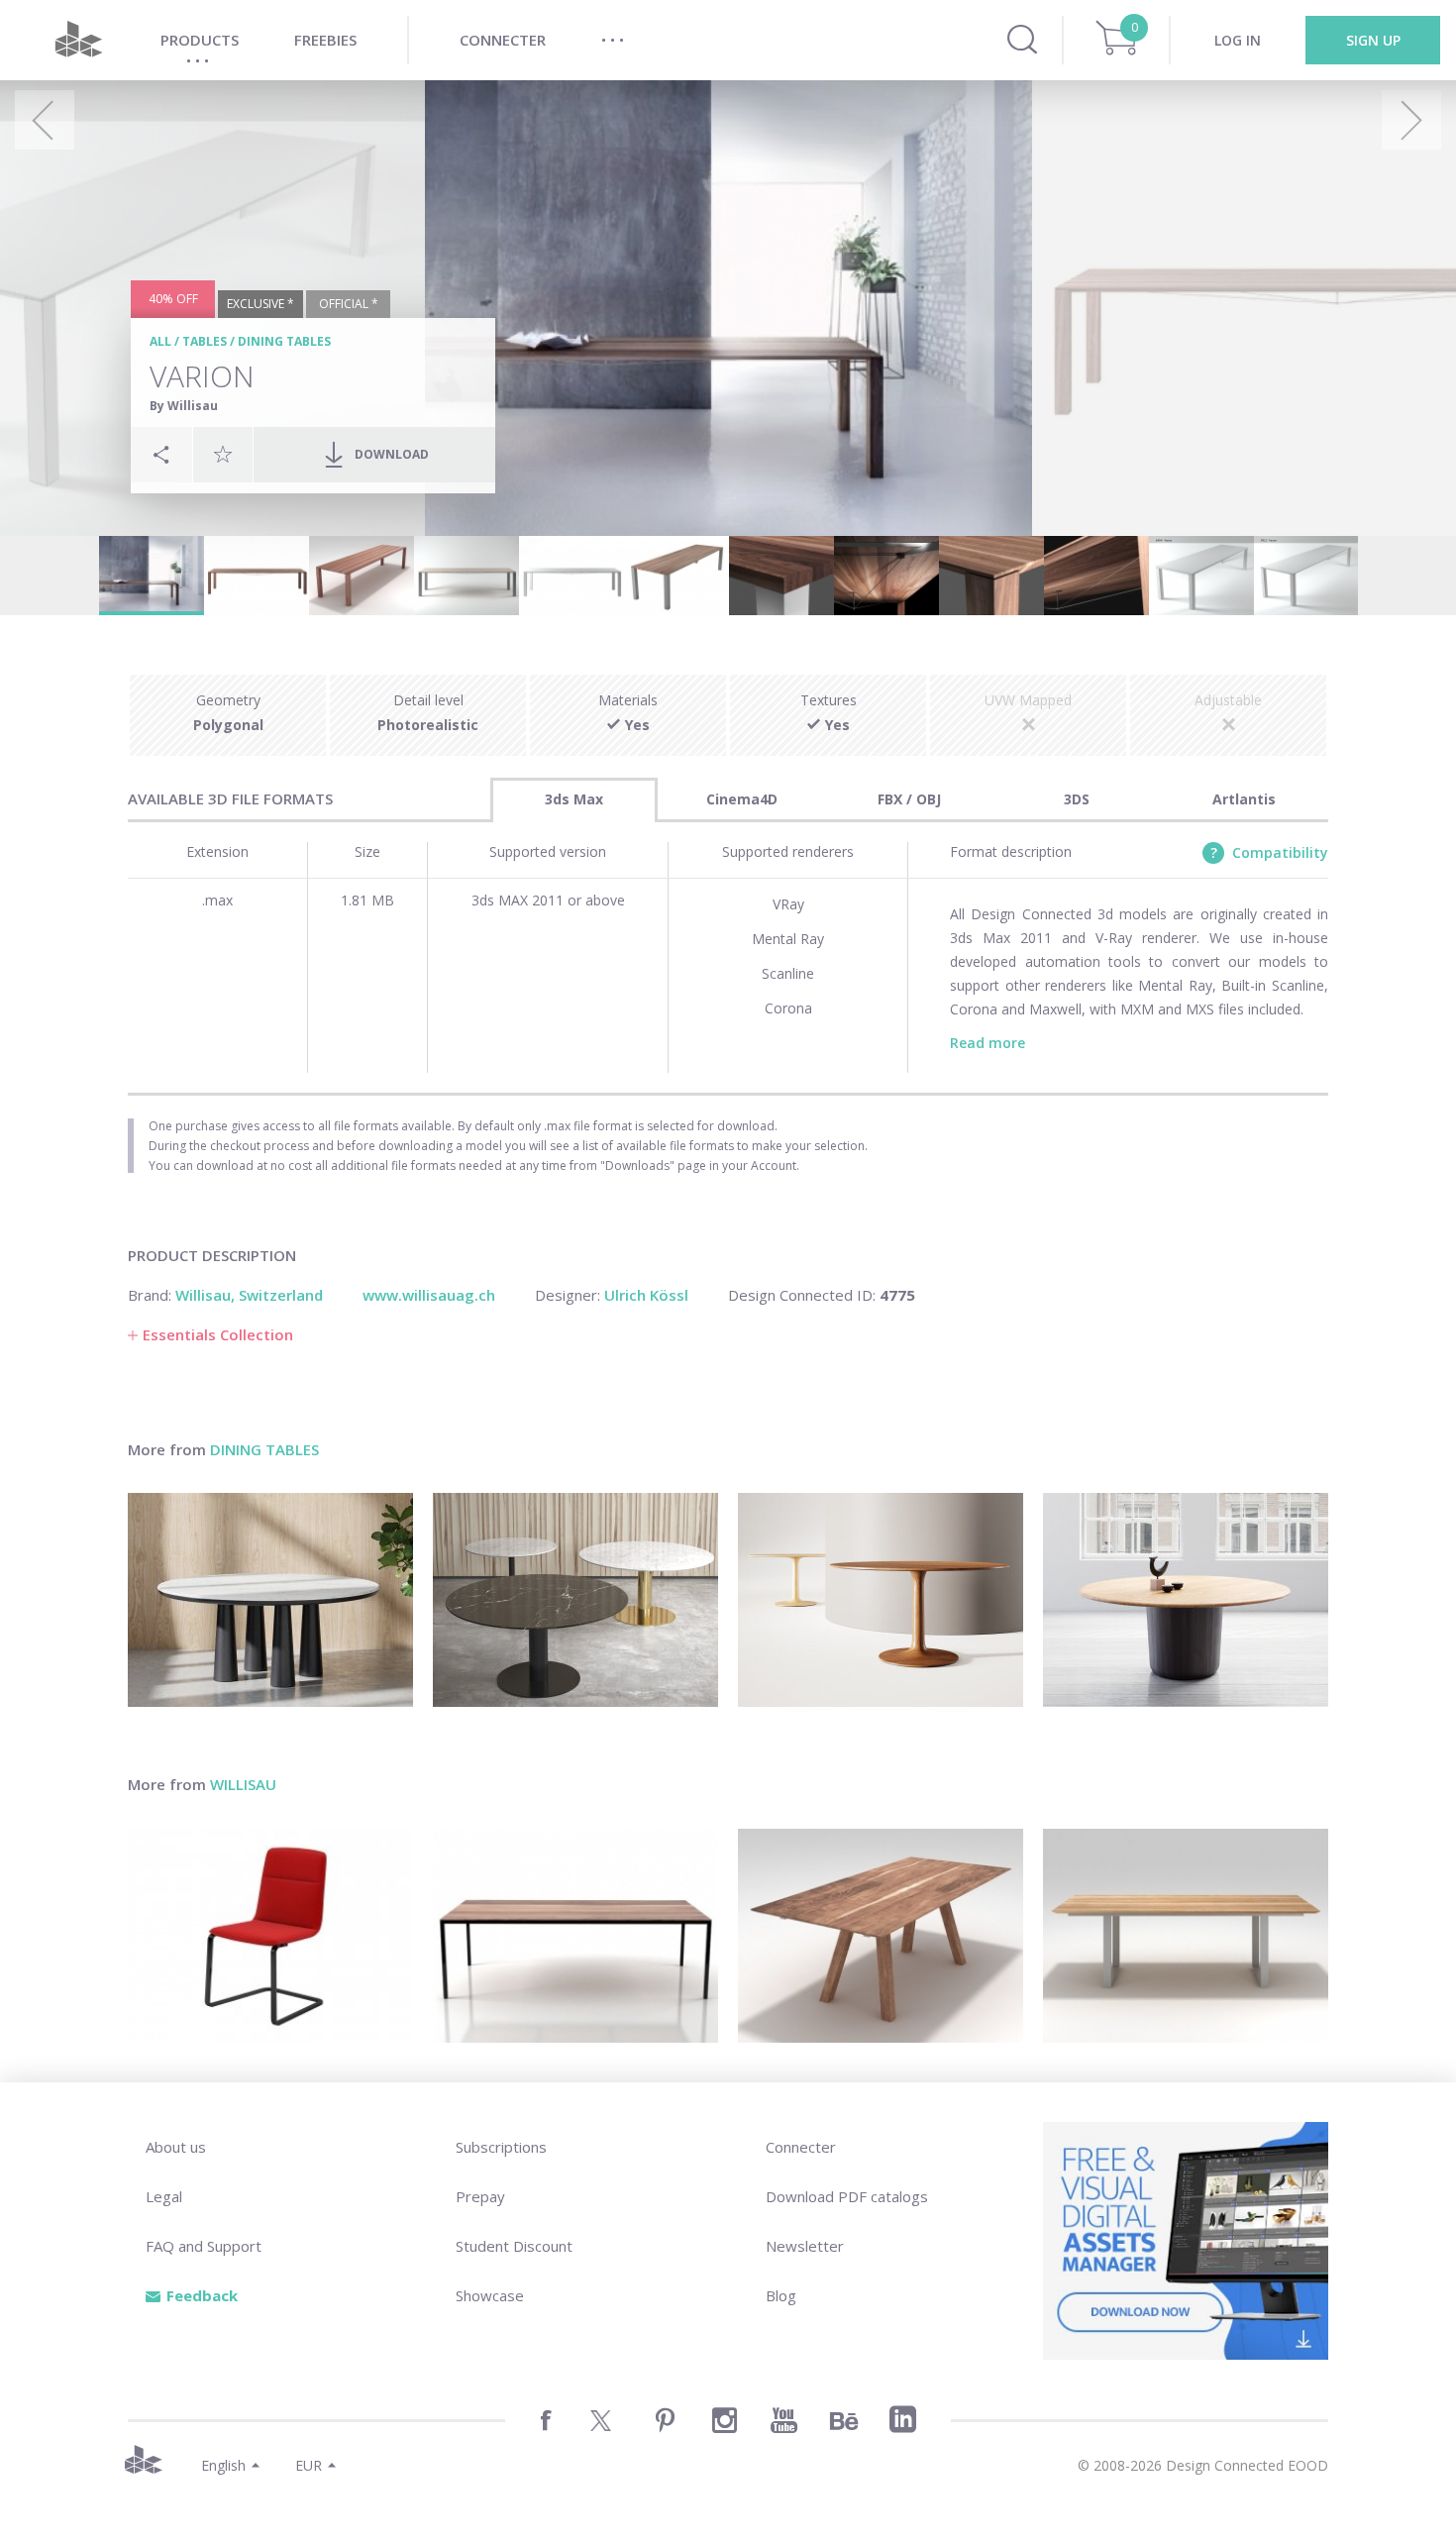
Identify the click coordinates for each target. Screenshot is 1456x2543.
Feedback (202, 2295)
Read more (988, 1043)
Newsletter (805, 2246)
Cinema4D (742, 799)
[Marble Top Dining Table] (575, 1600)
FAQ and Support (204, 2246)
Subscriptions (501, 2147)
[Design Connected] (78, 40)
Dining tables (284, 341)
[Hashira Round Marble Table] (270, 1600)
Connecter (801, 2147)
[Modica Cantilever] (270, 1936)
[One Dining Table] (1186, 1600)
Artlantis (1244, 799)
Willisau (243, 1784)
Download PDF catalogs (847, 2196)
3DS (1077, 799)
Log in (1238, 40)
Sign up (1373, 40)
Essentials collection (218, 1334)
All (160, 341)
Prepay (480, 2196)
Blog (781, 2295)
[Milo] (1186, 1936)
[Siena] (881, 1936)
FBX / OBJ (909, 799)
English (223, 2465)
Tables (205, 341)
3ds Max (574, 799)
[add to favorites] (223, 454)
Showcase (490, 2295)
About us (176, 2147)
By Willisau (184, 406)
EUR (309, 2465)
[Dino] (575, 1936)
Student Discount (514, 2246)
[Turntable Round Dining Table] (881, 1600)
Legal (164, 2196)
